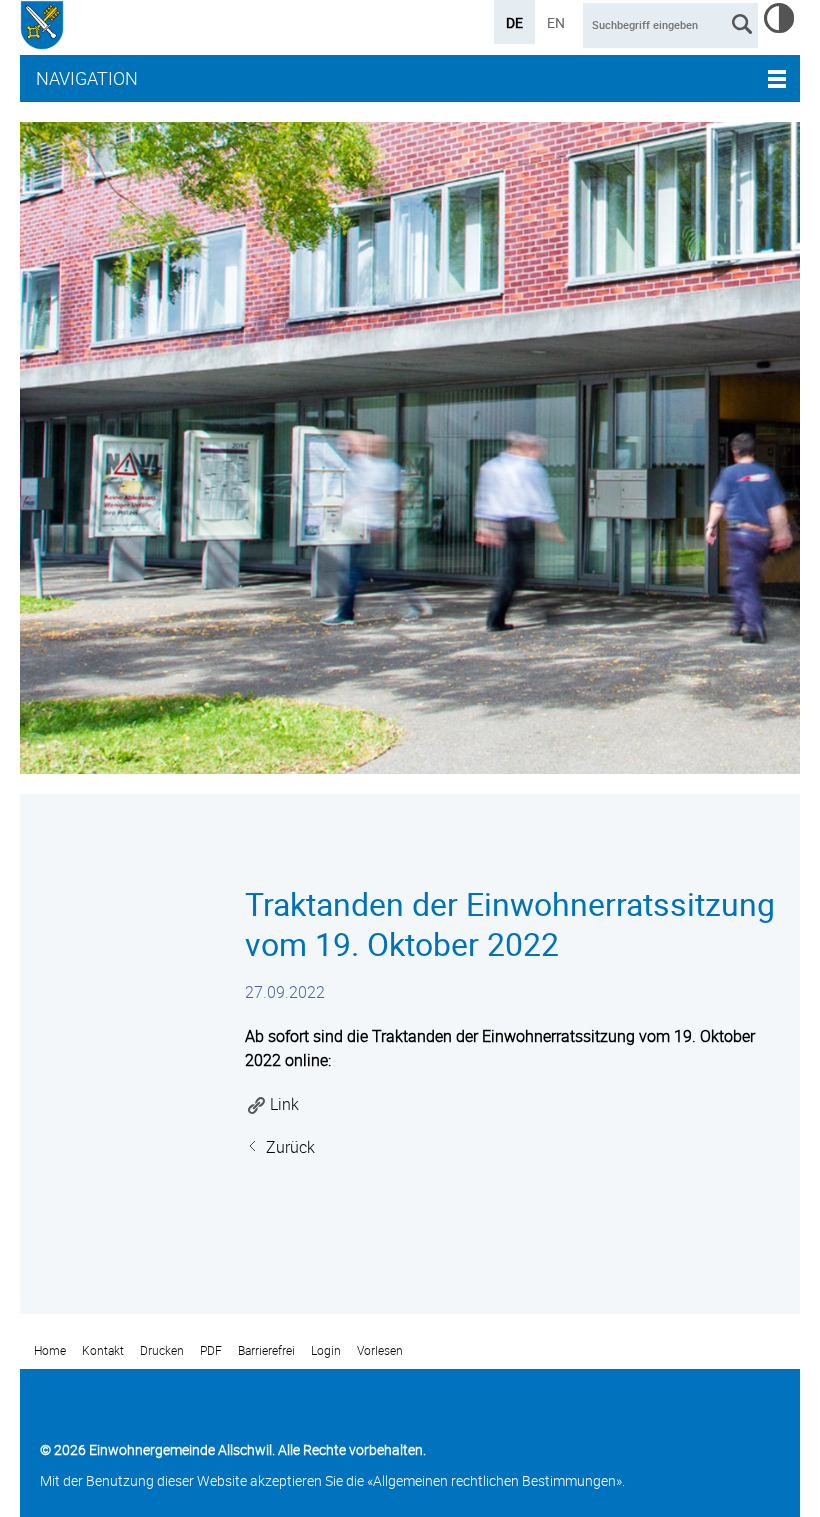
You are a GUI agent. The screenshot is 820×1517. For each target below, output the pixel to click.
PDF (211, 1350)
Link (284, 1104)
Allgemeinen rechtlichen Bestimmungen (494, 1480)
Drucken (162, 1350)
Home (50, 1350)
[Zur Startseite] (42, 27)
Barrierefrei (266, 1350)
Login (326, 1350)
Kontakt (103, 1350)
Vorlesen (380, 1350)
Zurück (290, 1147)
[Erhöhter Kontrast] (779, 27)
